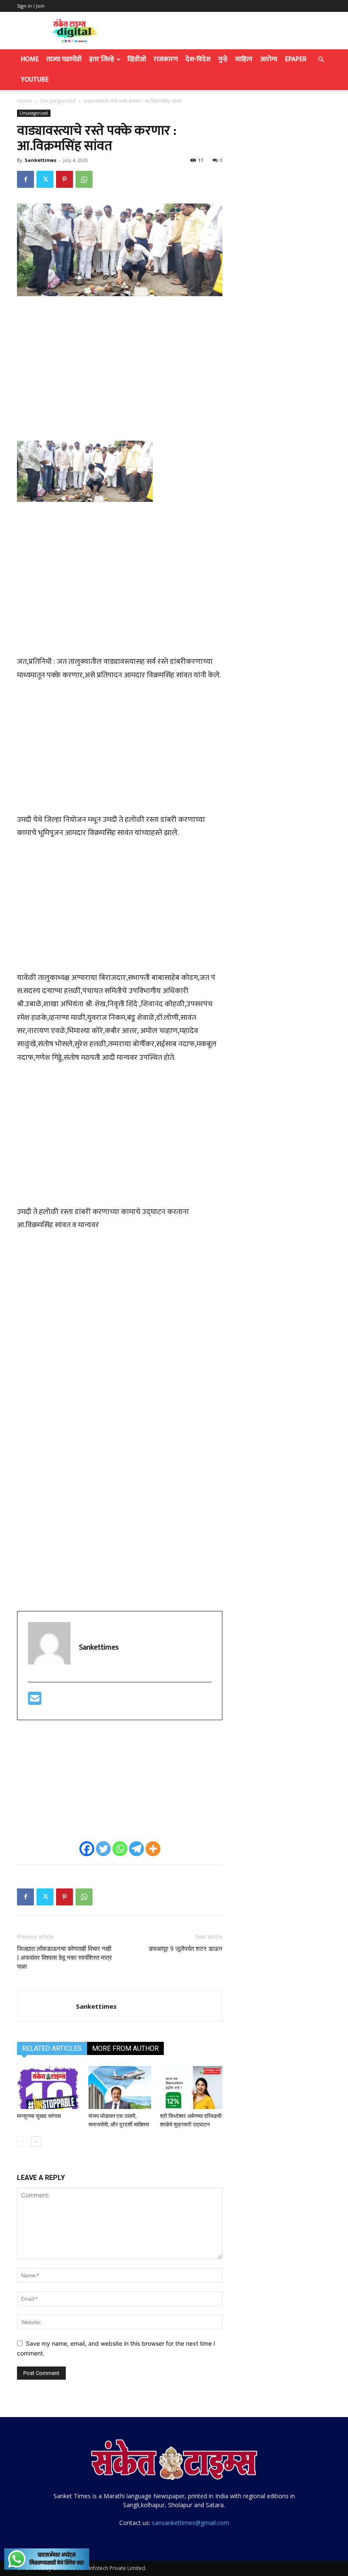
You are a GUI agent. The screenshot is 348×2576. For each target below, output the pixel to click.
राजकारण (166, 59)
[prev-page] (22, 2141)
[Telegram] (136, 1849)
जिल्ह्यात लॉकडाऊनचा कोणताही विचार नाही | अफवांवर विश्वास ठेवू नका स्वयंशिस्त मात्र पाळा (65, 1958)
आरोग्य (269, 59)
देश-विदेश (198, 59)
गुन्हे (223, 59)
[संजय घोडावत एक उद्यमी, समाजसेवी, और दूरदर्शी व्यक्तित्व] (119, 2088)
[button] (321, 60)
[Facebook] (25, 179)
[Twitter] (45, 179)
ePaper (296, 59)
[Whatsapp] (120, 1849)
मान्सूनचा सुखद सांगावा (40, 2116)
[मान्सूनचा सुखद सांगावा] (48, 2088)
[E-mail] (35, 1702)
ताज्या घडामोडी (64, 59)
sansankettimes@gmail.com (191, 2523)
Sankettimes (41, 160)
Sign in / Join (31, 6)
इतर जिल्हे (102, 59)
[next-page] (36, 2141)
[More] (153, 1849)
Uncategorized (58, 101)
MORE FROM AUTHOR (125, 2048)
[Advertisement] (120, 367)
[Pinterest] (65, 179)
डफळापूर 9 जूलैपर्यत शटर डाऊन (185, 1949)
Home (30, 59)
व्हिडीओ (137, 59)
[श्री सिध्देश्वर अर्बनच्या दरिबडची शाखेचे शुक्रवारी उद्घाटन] (191, 2088)
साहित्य (244, 59)
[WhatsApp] (84, 179)
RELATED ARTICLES (52, 2048)
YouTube (35, 80)
